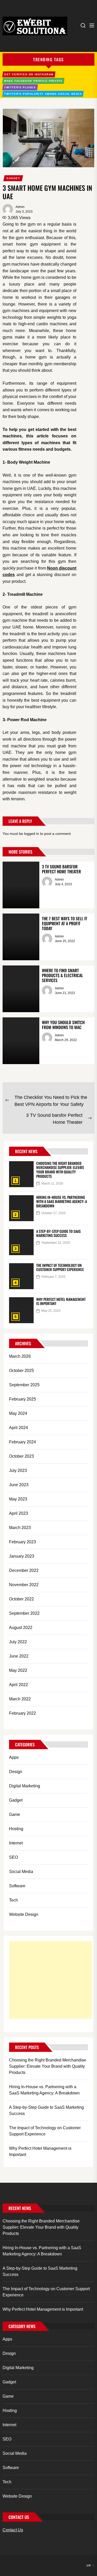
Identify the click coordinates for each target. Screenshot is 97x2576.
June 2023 (19, 1485)
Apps (14, 1757)
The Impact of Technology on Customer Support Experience (60, 1267)
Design (16, 1772)
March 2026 (20, 1356)
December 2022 (24, 1570)
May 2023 (18, 1499)
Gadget (13, 178)
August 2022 (21, 1628)
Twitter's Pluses (20, 87)
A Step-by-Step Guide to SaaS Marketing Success (58, 1233)
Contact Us (13, 2530)
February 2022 (23, 1713)
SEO (13, 1857)
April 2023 (18, 1513)
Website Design (24, 1914)
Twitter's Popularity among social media (43, 94)
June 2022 (19, 1656)
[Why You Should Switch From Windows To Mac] (21, 1041)
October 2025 (21, 1371)
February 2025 (23, 1399)
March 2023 (20, 1528)
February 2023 (23, 1542)
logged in (32, 834)
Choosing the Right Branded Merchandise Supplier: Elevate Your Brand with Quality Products (60, 1170)
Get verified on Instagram (29, 74)
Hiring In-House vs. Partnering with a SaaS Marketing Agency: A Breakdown (62, 1202)
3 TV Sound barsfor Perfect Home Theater (61, 869)
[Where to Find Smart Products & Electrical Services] (21, 989)
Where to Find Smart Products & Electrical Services (62, 975)
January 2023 (22, 1556)
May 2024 (18, 1413)
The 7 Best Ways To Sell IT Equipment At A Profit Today (65, 923)
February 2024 (23, 1442)
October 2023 (21, 1456)
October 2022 (21, 1599)
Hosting (16, 1829)
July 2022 (18, 1642)
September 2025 (24, 1385)
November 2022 (24, 1585)
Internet (16, 1843)
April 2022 (18, 1685)
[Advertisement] (50, 1980)
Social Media (21, 1872)
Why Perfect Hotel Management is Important (61, 1301)
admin (20, 207)
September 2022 (24, 1613)
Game (15, 1814)
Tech (13, 1900)
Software (17, 1886)
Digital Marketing (25, 1786)
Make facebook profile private (33, 81)
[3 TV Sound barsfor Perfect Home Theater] (21, 885)
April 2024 (18, 1428)
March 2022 (20, 1699)
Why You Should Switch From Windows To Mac (63, 1025)
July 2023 (18, 1470)
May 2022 (18, 1670)
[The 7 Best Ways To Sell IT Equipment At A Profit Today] (21, 937)
